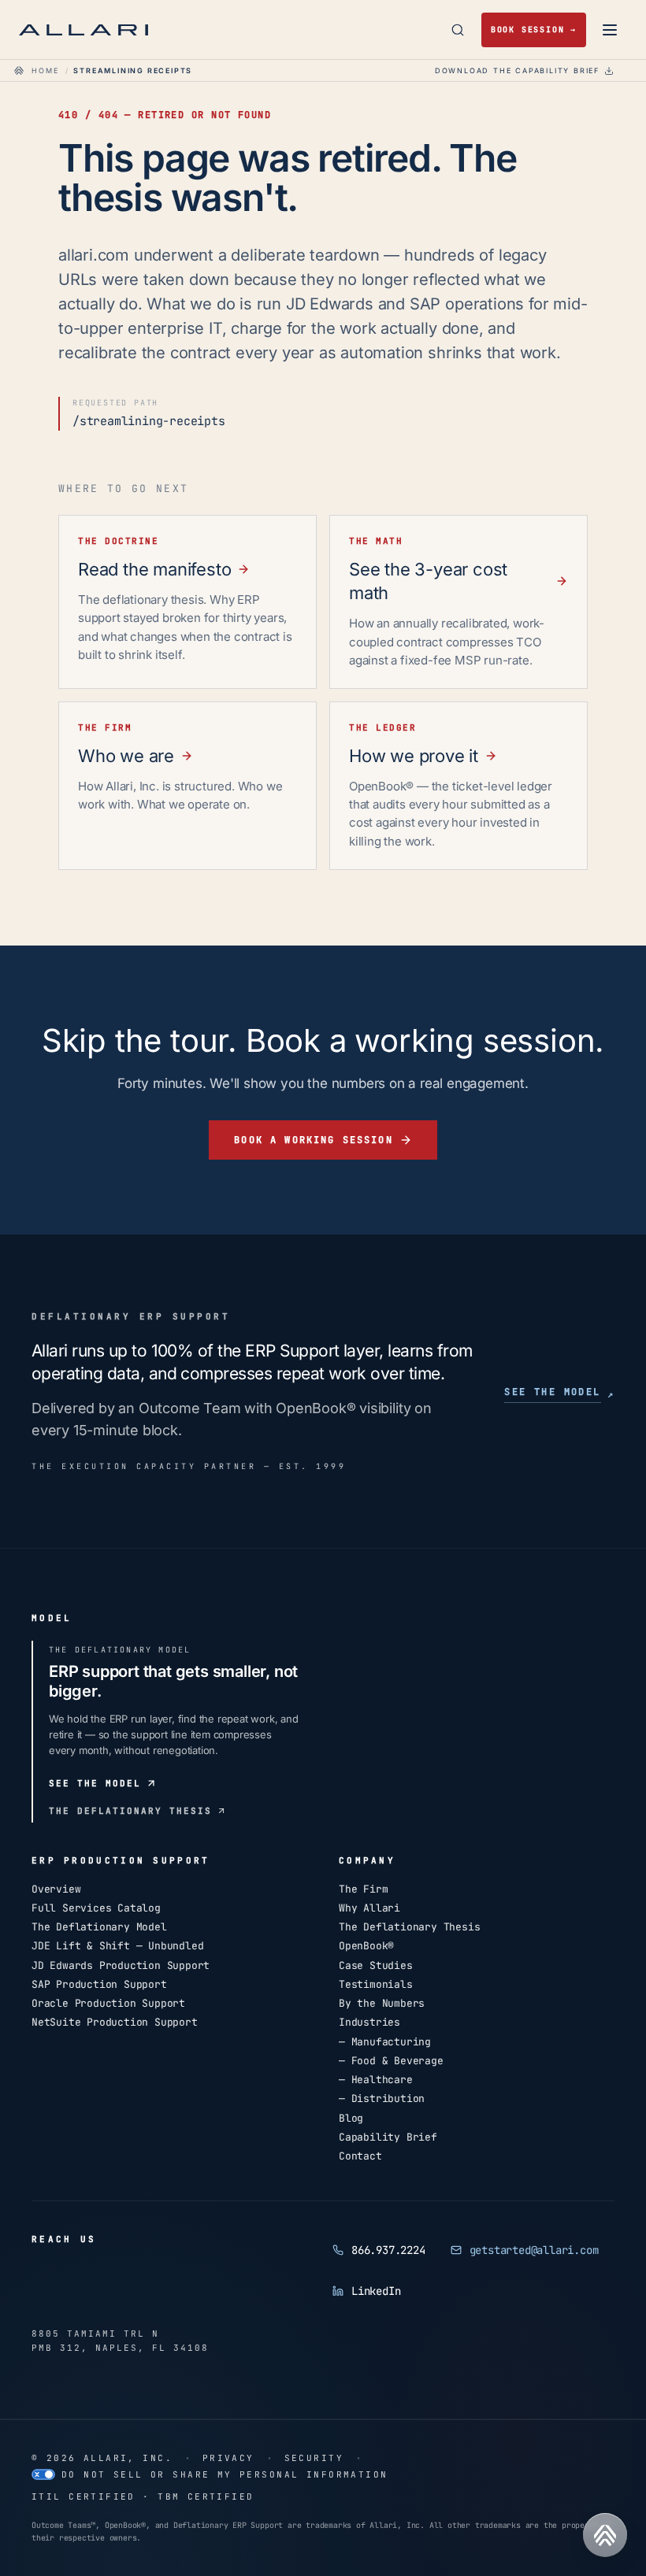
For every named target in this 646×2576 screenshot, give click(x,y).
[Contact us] (605, 2535)
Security (314, 2458)
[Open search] (458, 30)
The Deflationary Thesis (130, 1811)
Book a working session (314, 1139)
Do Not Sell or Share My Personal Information (225, 2474)
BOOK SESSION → (534, 30)
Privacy (228, 2458)
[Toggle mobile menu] (610, 30)
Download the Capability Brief (517, 70)
